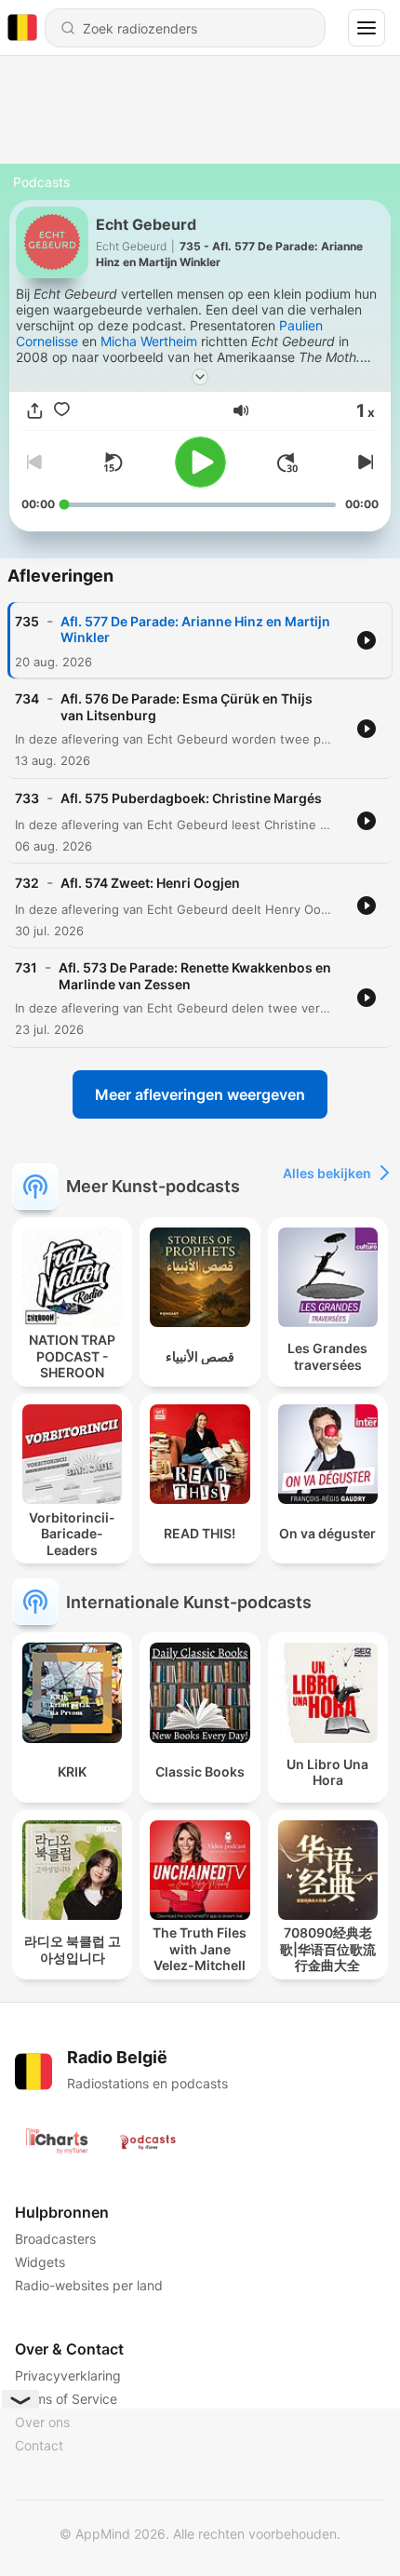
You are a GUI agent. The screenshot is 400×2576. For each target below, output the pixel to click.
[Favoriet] (62, 411)
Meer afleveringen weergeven (200, 1094)
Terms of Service (66, 2399)
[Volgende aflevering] (364, 463)
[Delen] (35, 411)
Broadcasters (55, 2239)
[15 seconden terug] (113, 463)
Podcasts (41, 182)
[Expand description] (200, 377)
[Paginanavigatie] (367, 28)
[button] (241, 410)
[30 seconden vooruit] (287, 463)
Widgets (40, 2262)
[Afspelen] (200, 462)
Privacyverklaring (68, 2375)
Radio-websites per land (89, 2285)
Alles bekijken (327, 1173)
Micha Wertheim (149, 341)
